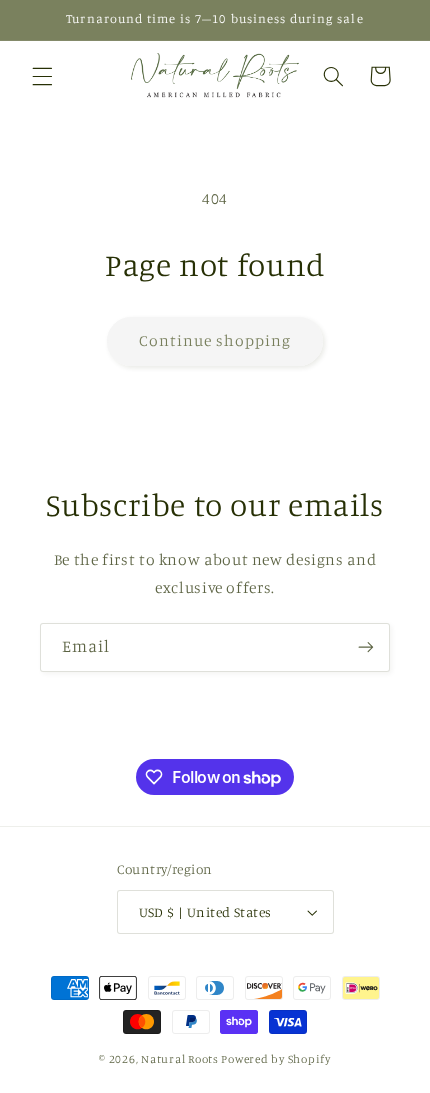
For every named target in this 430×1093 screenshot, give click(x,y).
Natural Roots (180, 1059)
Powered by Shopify (275, 1059)
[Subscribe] (366, 647)
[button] (42, 76)
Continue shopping (215, 340)
